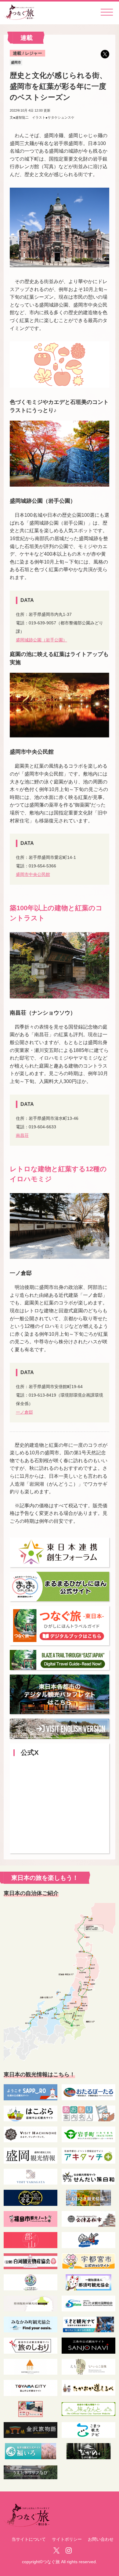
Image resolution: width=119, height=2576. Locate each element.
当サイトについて (29, 2539)
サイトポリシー (67, 2539)
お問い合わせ (101, 2539)
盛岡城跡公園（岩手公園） (41, 640)
